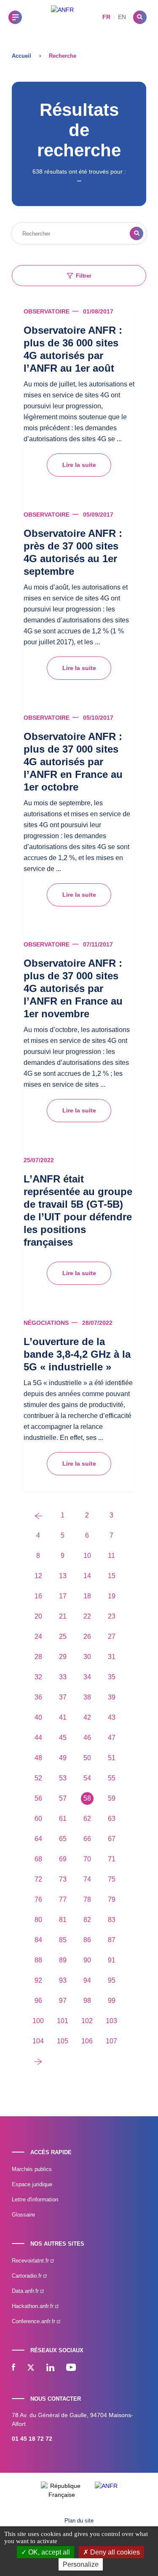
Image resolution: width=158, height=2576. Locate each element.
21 (63, 1616)
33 (63, 1677)
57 (63, 1798)
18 (87, 1596)
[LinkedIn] (50, 2368)
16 (38, 1596)
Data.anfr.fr (26, 2291)
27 (112, 1636)
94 (87, 1980)
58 (87, 1798)
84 (38, 1940)
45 (63, 1738)
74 (87, 1879)
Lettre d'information (35, 2199)
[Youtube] (71, 2368)
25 (63, 1636)
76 (38, 1899)
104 (38, 2041)
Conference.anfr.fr (34, 2321)
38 (87, 1697)
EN (122, 17)
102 (87, 2021)
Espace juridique (32, 2184)
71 (112, 1859)
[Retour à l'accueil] (62, 17)
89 (63, 1960)
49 (63, 1758)
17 (63, 1596)
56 (38, 1798)
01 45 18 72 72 (32, 2439)
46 (87, 1738)
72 (38, 1879)
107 (111, 2041)
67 (112, 1839)
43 (112, 1717)
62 (87, 1819)
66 (87, 1839)
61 (63, 1819)
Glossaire (23, 2215)
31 (112, 1657)
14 (87, 1576)
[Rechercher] (140, 17)
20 (38, 1616)
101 (63, 2021)
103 (111, 2021)
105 (63, 2041)
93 (63, 1980)
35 (112, 1677)
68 (38, 1859)
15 (112, 1576)
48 (38, 1758)
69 (63, 1859)
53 (63, 1778)
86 (87, 1940)
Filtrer (84, 276)
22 (87, 1616)
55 (112, 1778)
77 (63, 1899)
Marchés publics (32, 2169)
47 (112, 1738)
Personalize (81, 2564)
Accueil (21, 56)
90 (87, 1960)
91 (112, 1960)
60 (38, 1819)
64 (38, 1839)
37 (63, 1697)
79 (112, 1899)
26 (87, 1636)
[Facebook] (13, 2368)
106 (87, 2041)
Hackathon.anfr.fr (33, 2306)
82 (87, 1920)
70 (87, 1859)
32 (38, 1677)
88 (38, 1960)
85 (63, 1940)
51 (112, 1758)
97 (63, 2001)
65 (63, 1839)
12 (38, 1576)
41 (63, 1717)
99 (112, 2001)
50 (87, 1758)
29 (63, 1657)
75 (112, 1879)
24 (38, 1636)
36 (38, 1697)
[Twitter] (31, 2368)
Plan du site (79, 2521)
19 (112, 1596)
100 (38, 2021)
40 (38, 1717)
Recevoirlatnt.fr (31, 2261)
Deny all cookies (114, 2552)
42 (87, 1717)
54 (87, 1778)
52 (38, 1778)
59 (112, 1798)
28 (38, 1657)
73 (63, 1879)
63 (112, 1819)
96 (38, 2001)
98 (87, 2001)
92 (38, 1980)
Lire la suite (79, 465)
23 (112, 1616)
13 (63, 1576)
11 (111, 1556)
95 (112, 1980)
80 (38, 1920)
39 (112, 1697)
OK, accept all (48, 2552)
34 (87, 1677)
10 (87, 1556)
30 (87, 1657)
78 (87, 1899)
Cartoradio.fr (28, 2276)
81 (63, 1920)
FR (106, 17)
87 (112, 1940)
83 (112, 1920)
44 (38, 1738)
